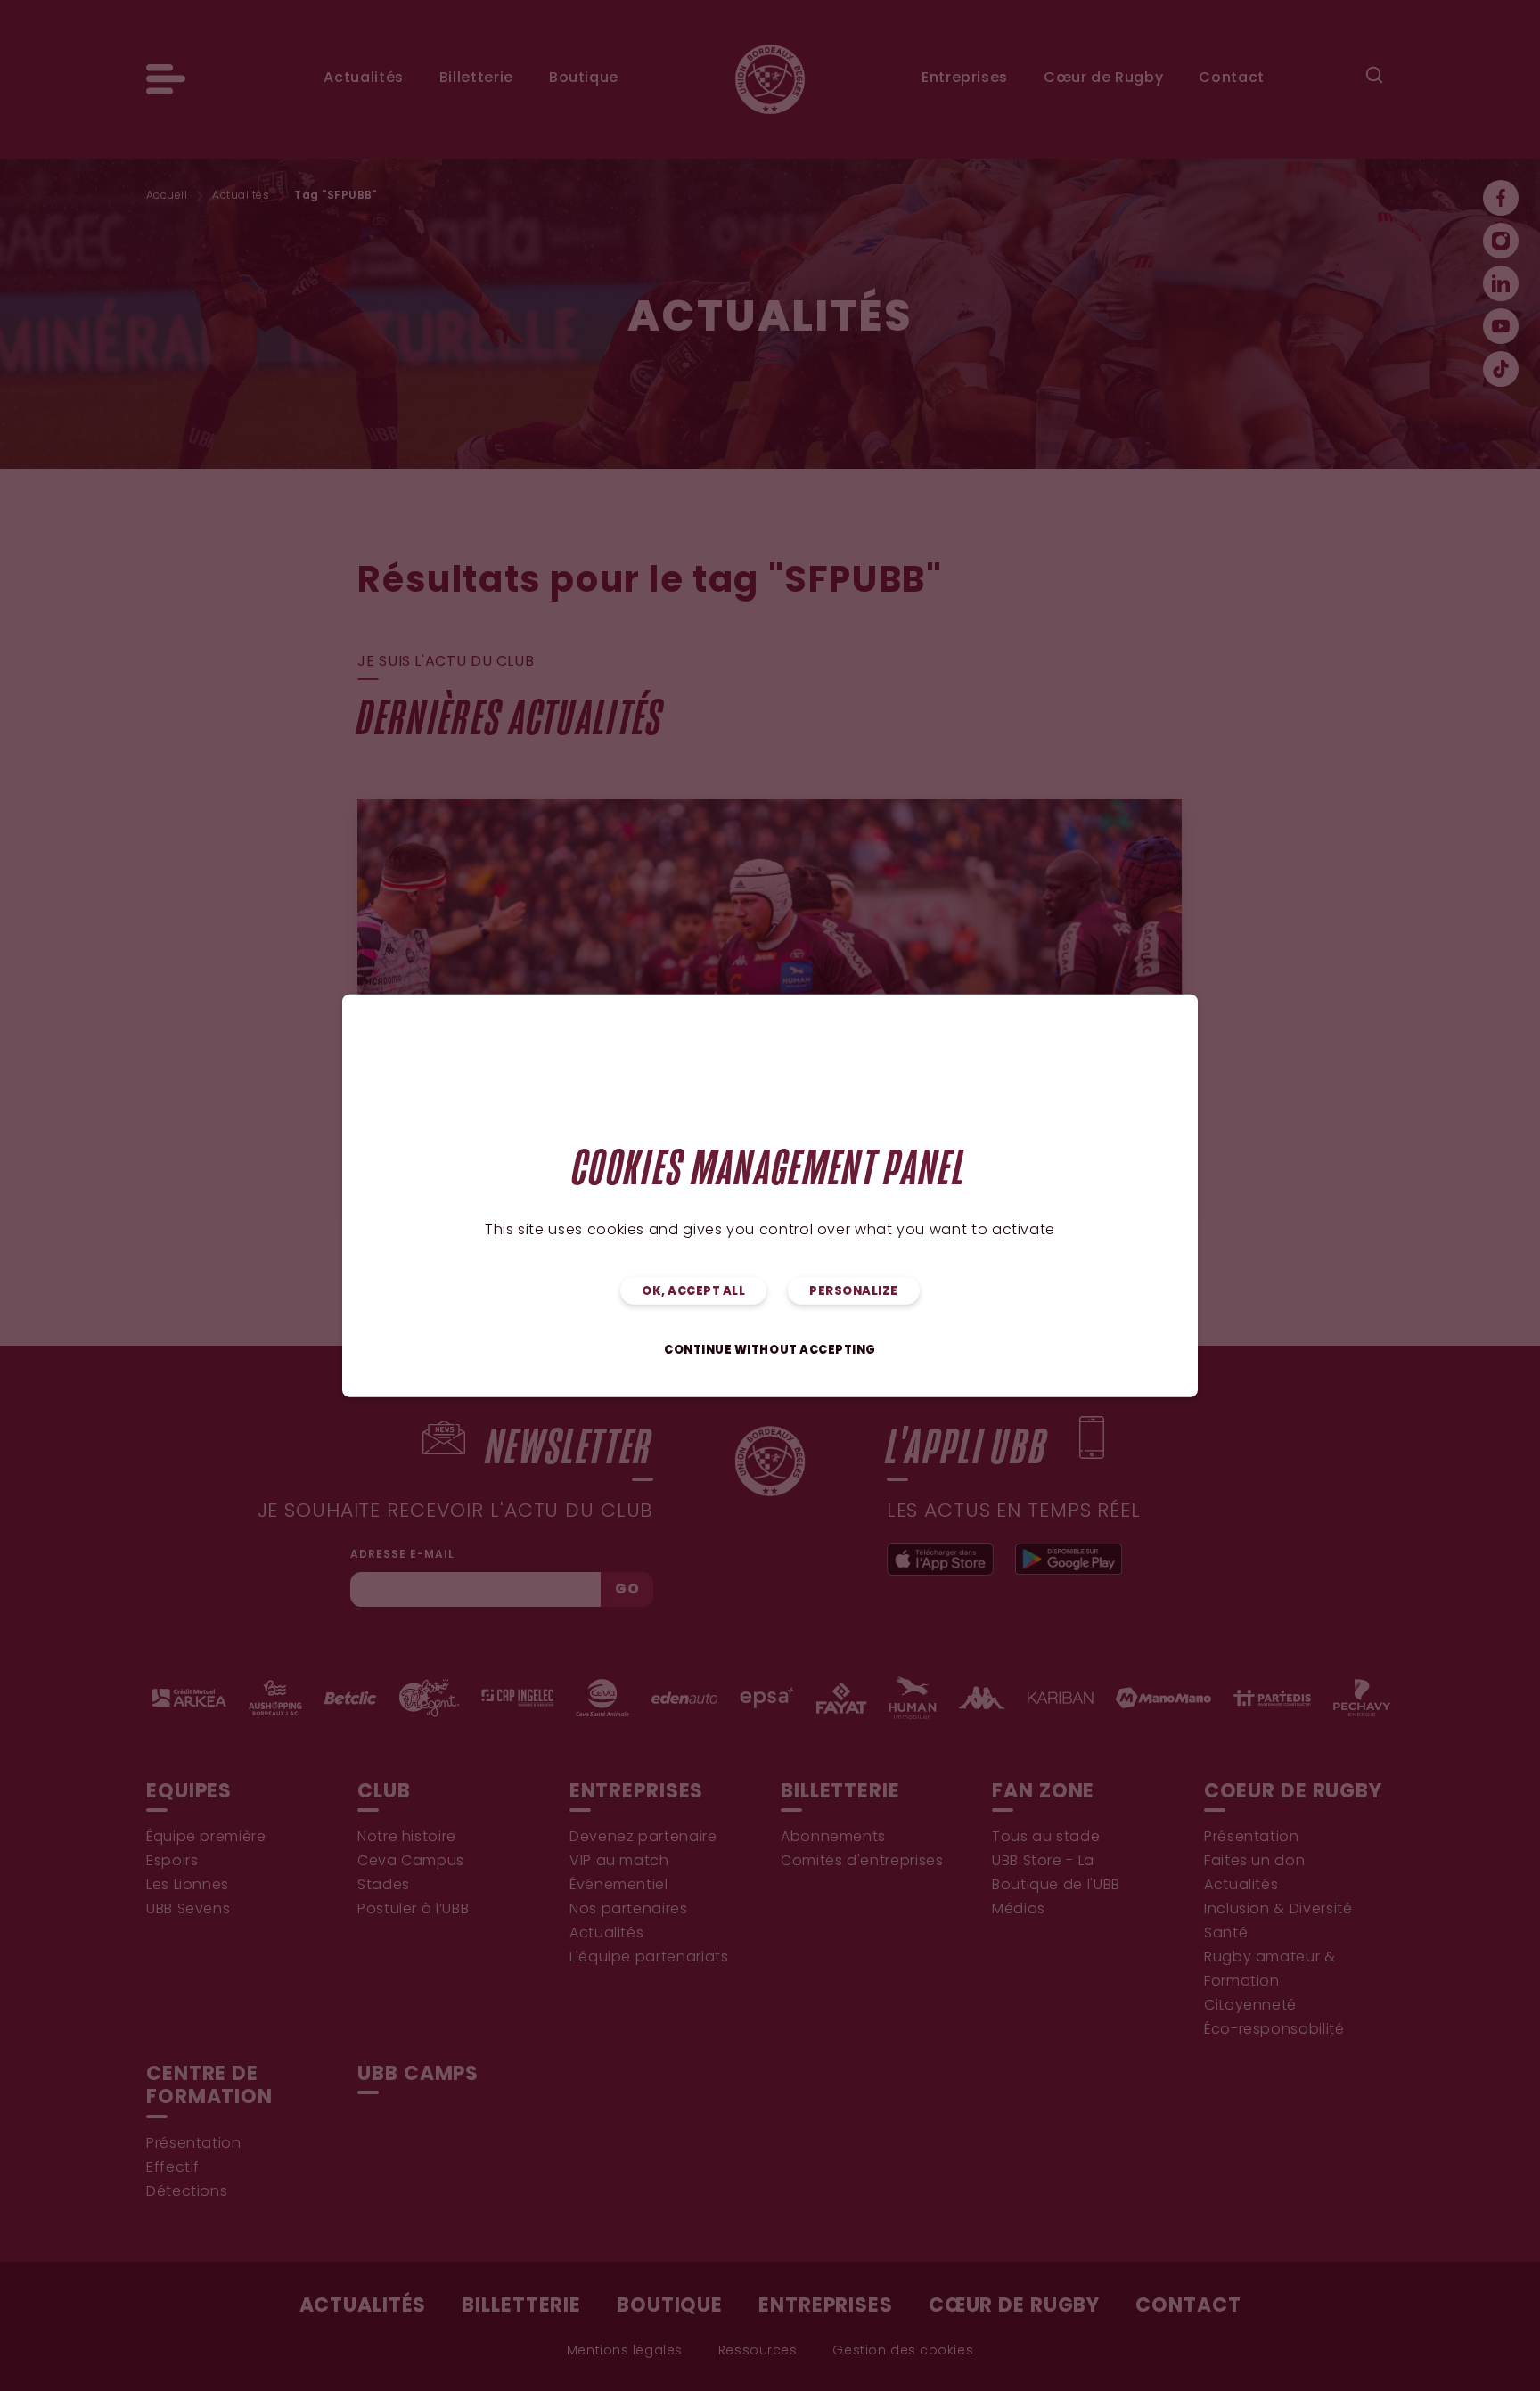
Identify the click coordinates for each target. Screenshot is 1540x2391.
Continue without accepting (770, 1351)
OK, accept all (693, 1292)
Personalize (854, 1292)
